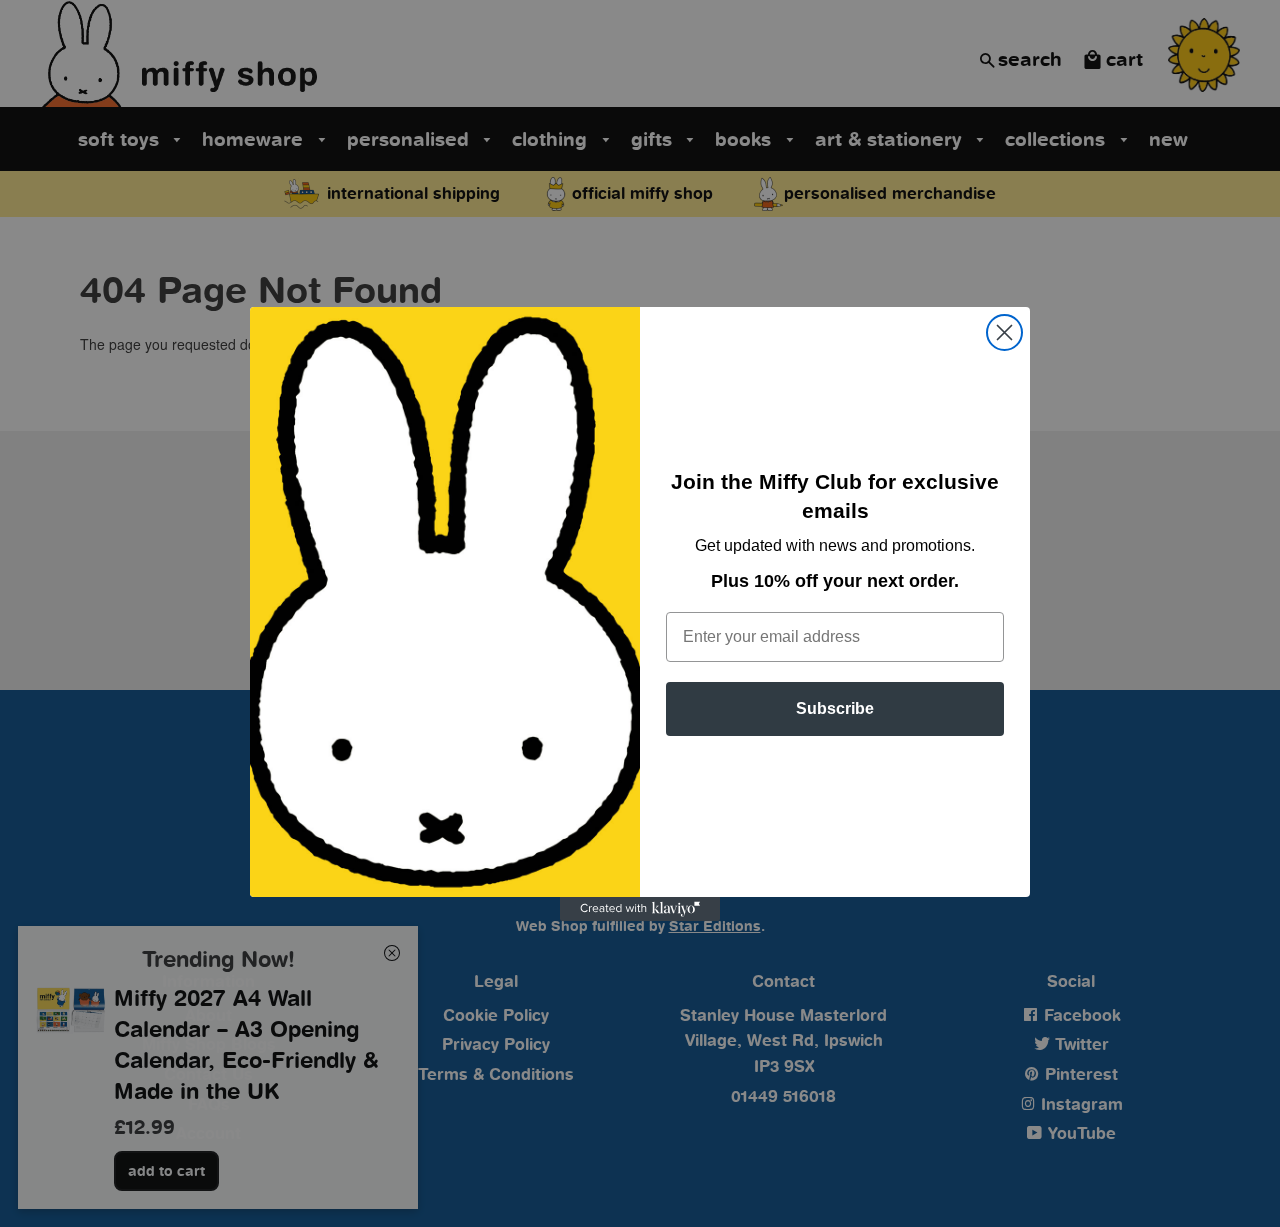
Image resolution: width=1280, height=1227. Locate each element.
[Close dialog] (1004, 332)
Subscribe (835, 708)
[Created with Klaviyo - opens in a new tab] (640, 909)
